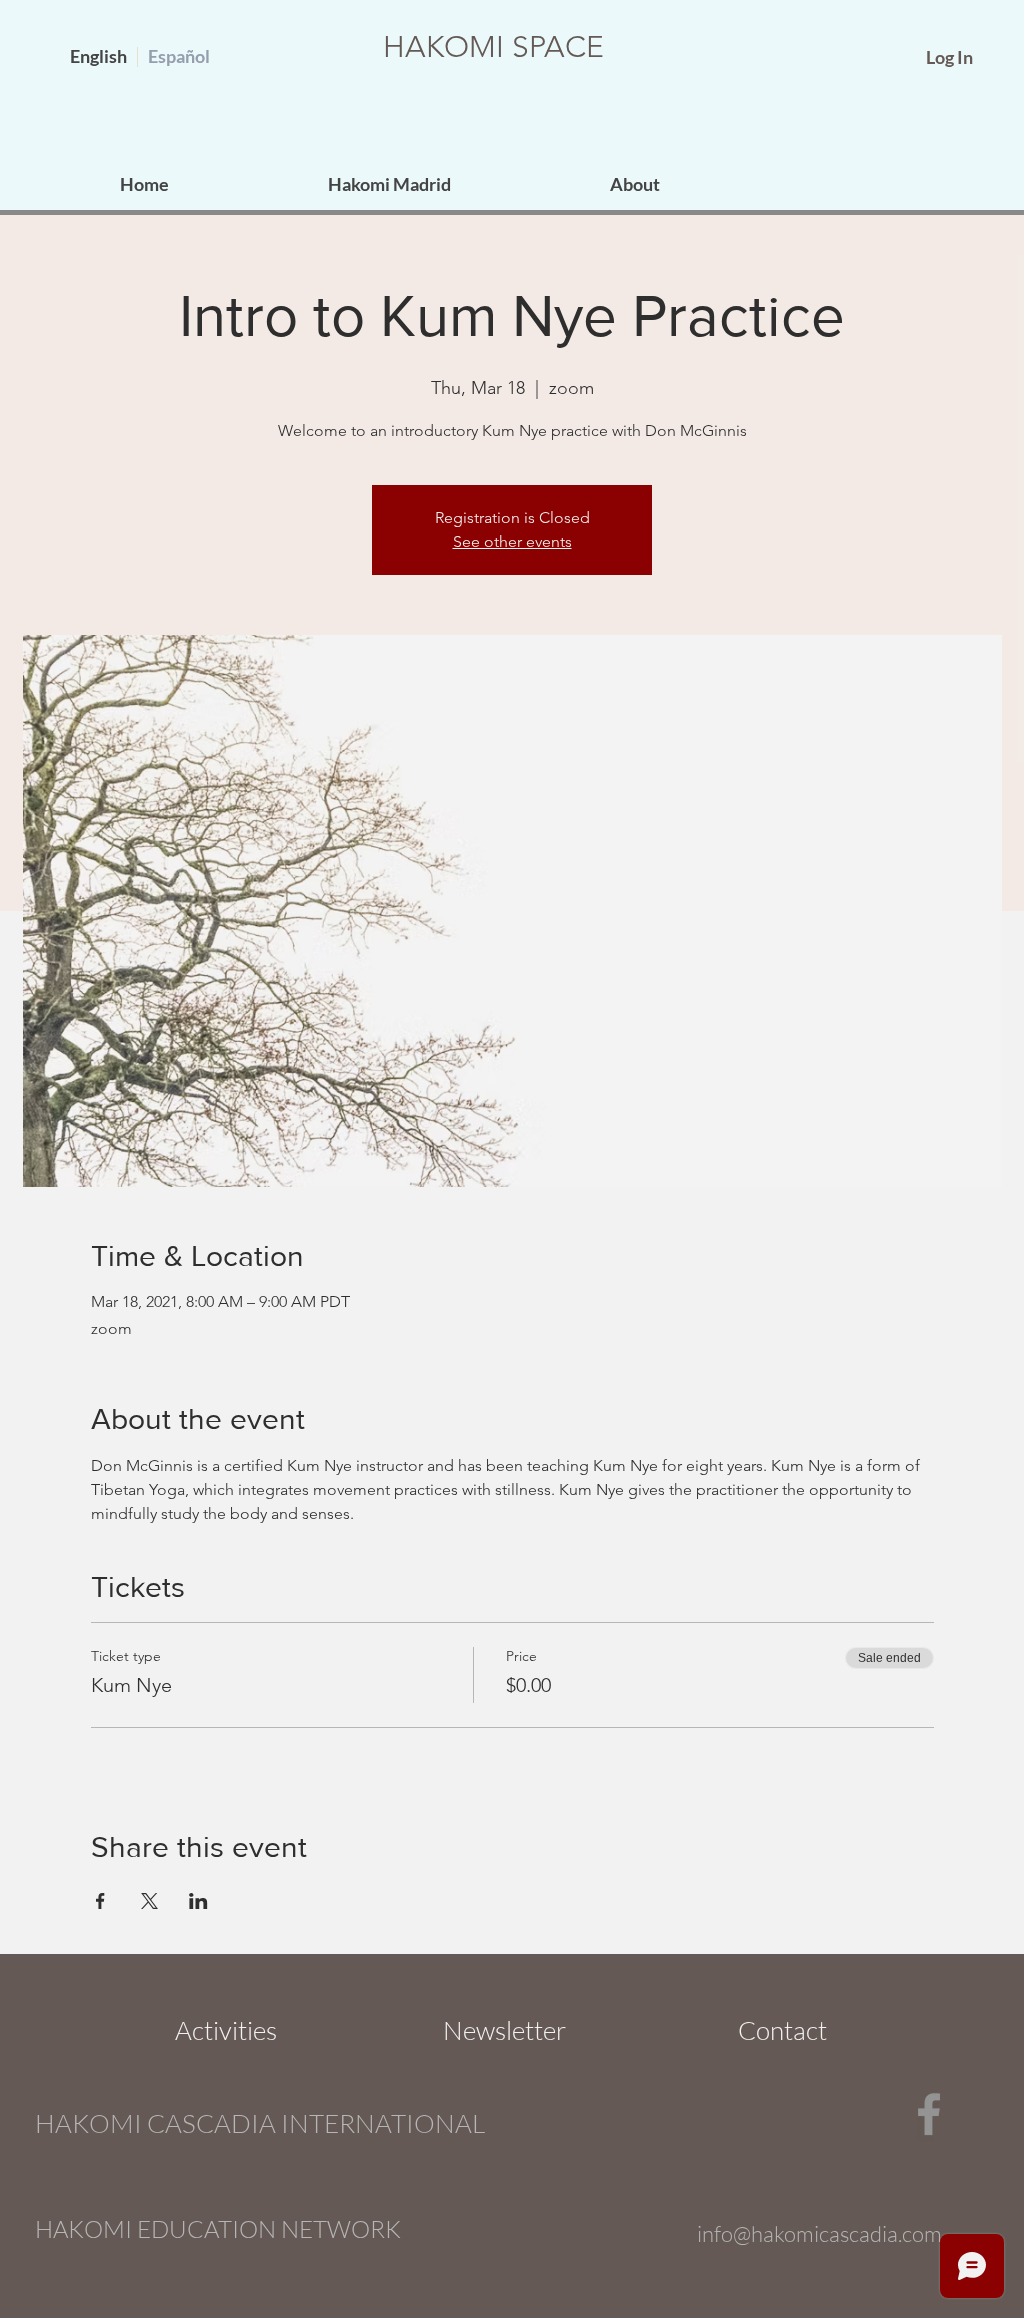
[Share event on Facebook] (100, 1901)
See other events (512, 541)
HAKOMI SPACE (493, 47)
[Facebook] (929, 2114)
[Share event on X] (149, 1901)
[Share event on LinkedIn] (198, 1901)
